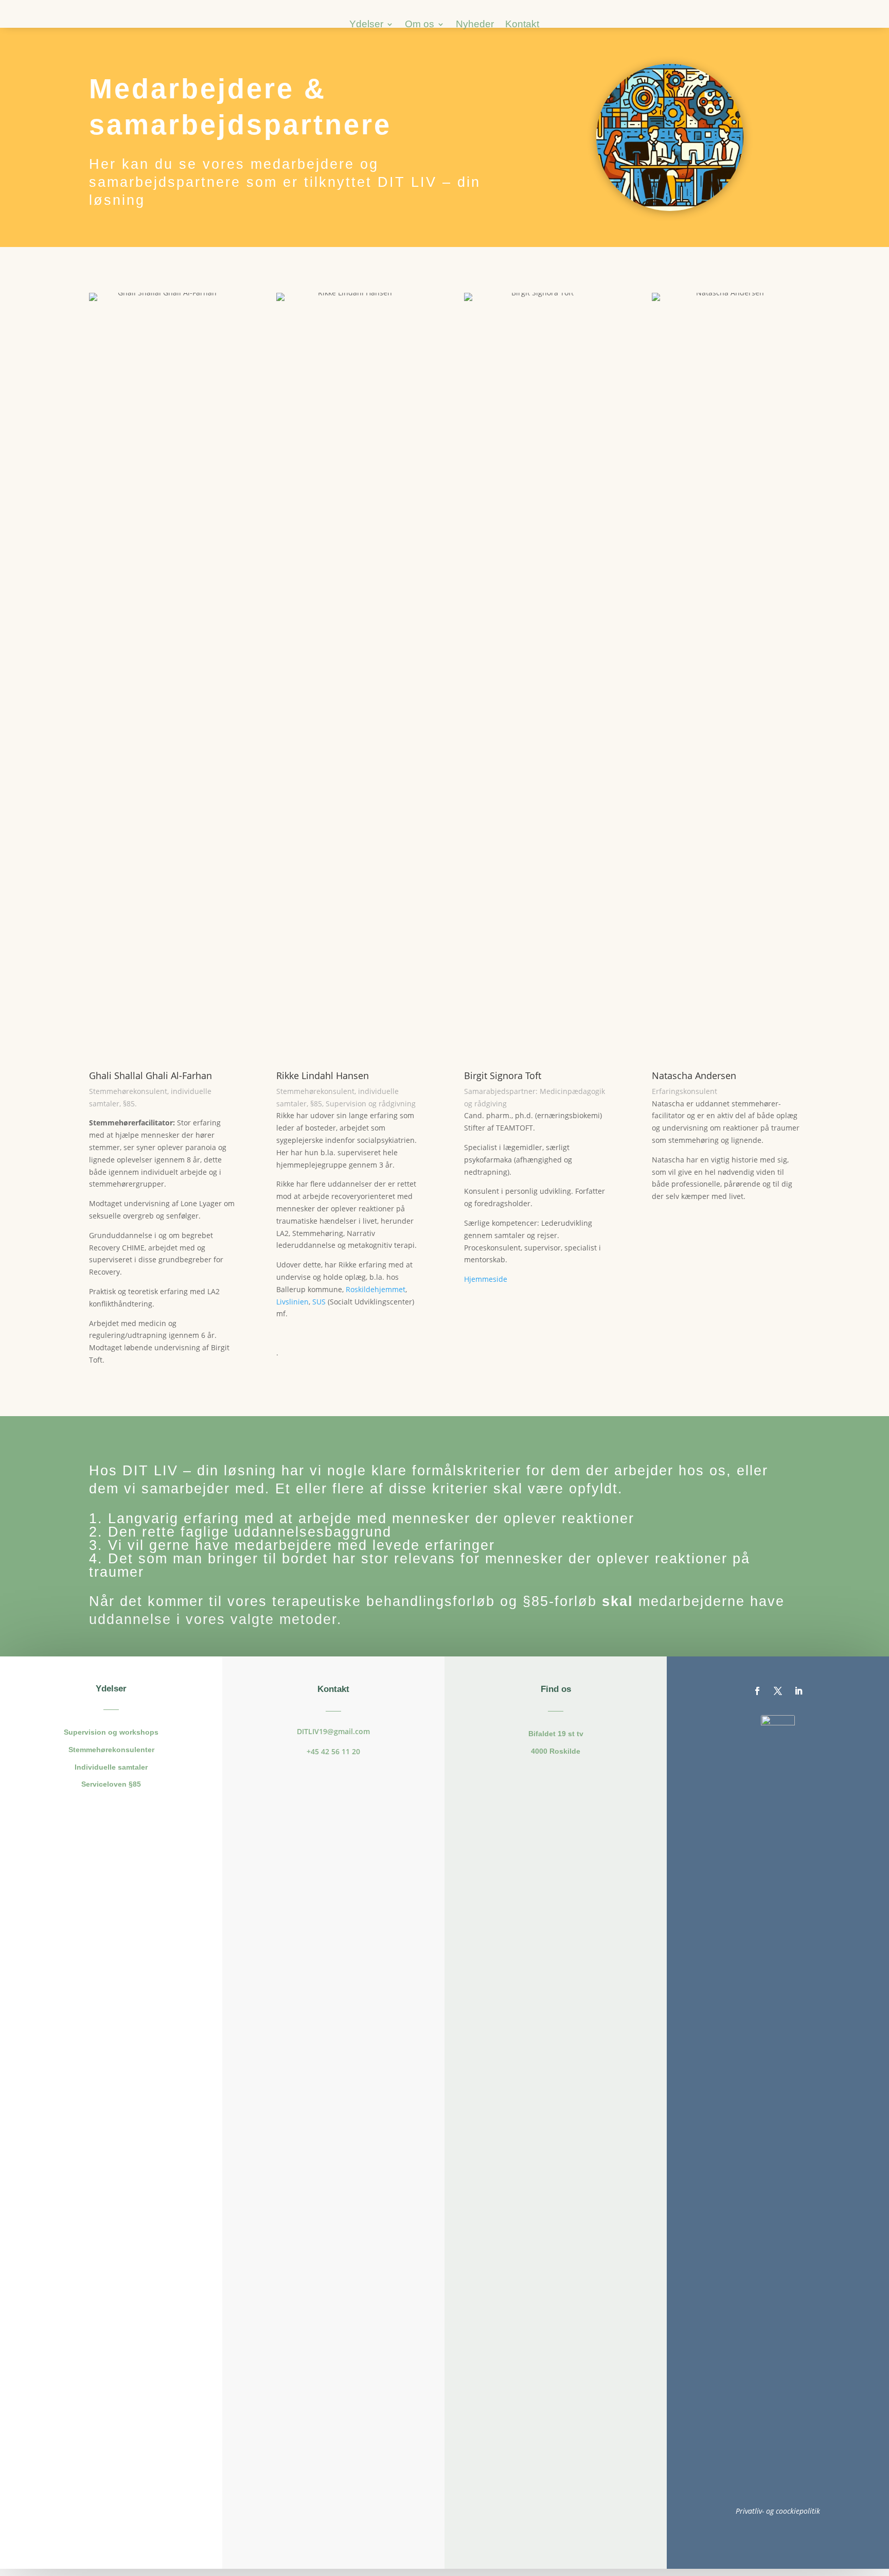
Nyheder (475, 25)
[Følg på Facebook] (757, 1691)
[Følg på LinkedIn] (798, 1691)
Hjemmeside (486, 1279)
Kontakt (522, 25)
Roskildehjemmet (376, 1289)
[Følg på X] (778, 1691)
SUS (319, 1302)
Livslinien (292, 1302)
